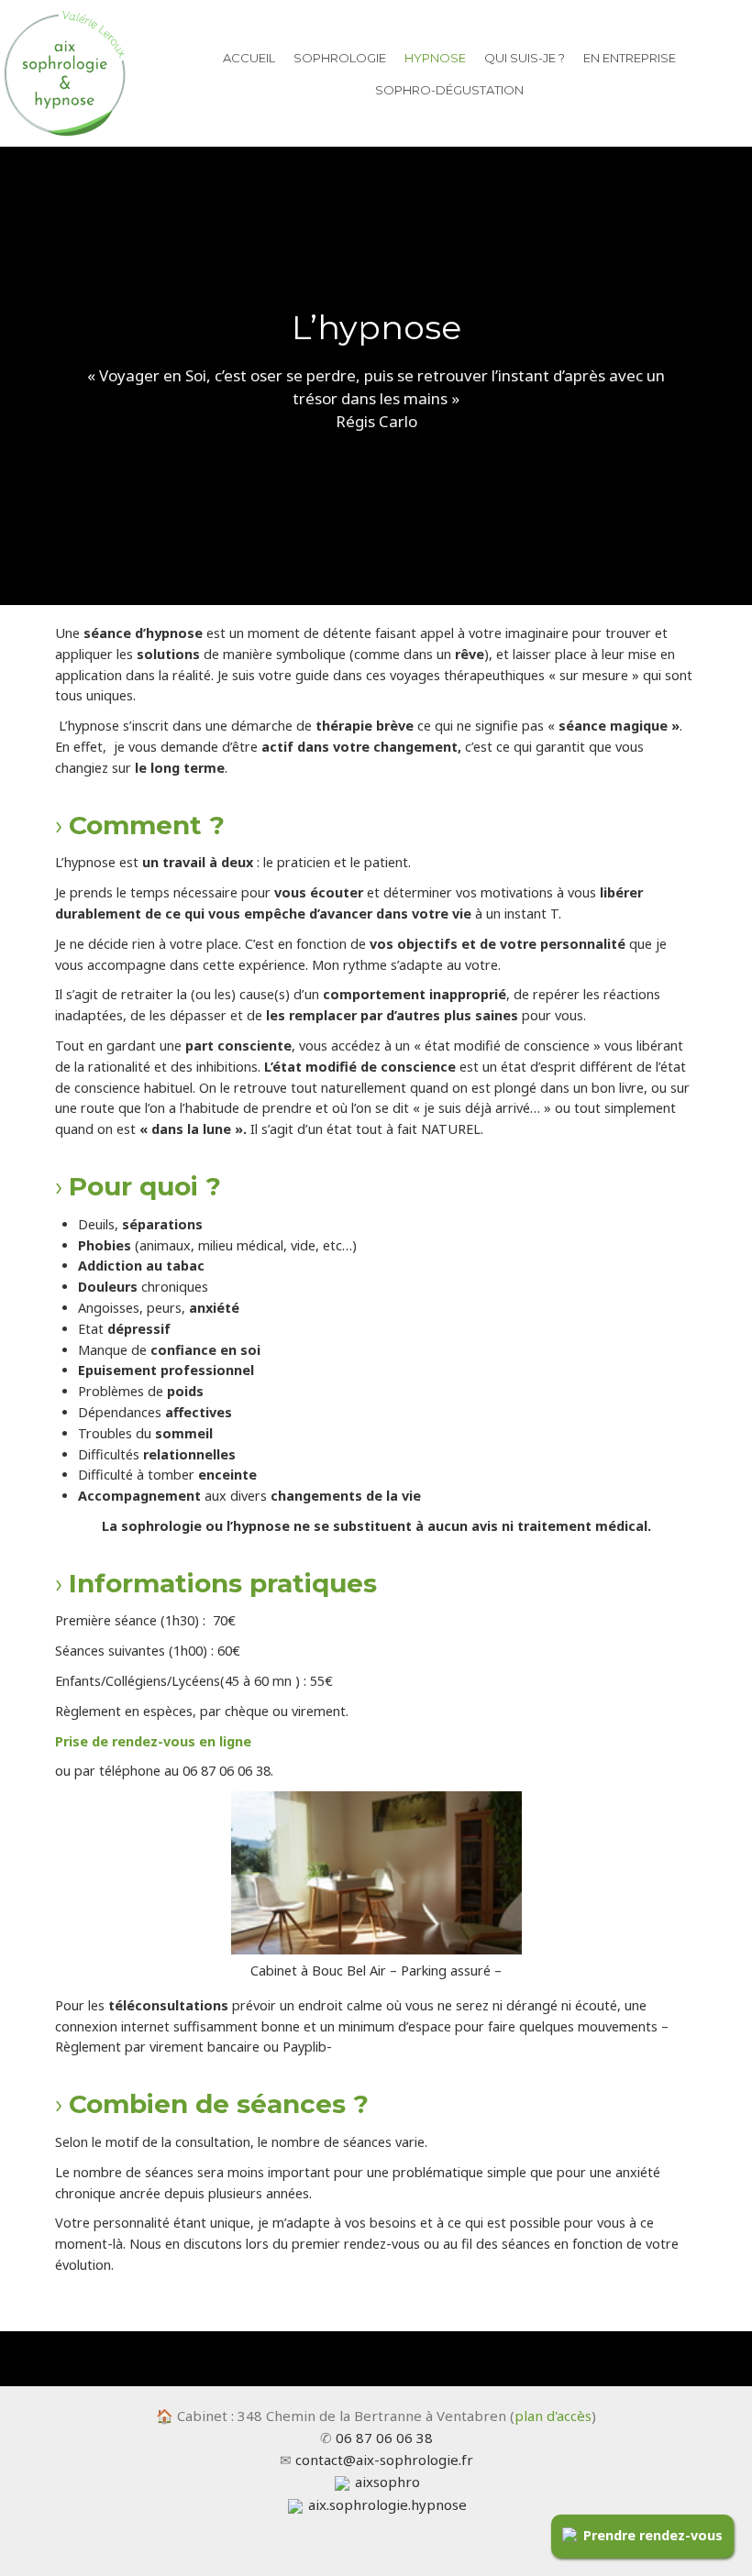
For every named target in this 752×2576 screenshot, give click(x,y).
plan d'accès (553, 2416)
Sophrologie (340, 58)
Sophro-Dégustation (449, 90)
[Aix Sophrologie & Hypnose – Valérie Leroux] (64, 71)
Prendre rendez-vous (653, 2535)
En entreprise (630, 58)
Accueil (249, 58)
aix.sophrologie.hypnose (386, 2504)
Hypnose (435, 58)
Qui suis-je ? (525, 58)
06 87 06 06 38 (384, 2438)
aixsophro (386, 2482)
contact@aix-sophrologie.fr (384, 2460)
